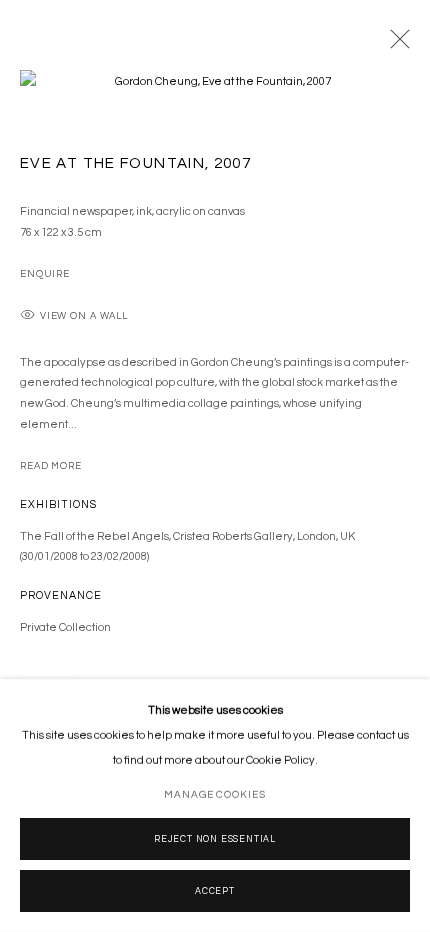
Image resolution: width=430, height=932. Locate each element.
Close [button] (395, 45)
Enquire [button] (45, 274)
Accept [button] (215, 891)
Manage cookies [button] (215, 795)
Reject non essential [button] (215, 839)
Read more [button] (51, 466)
